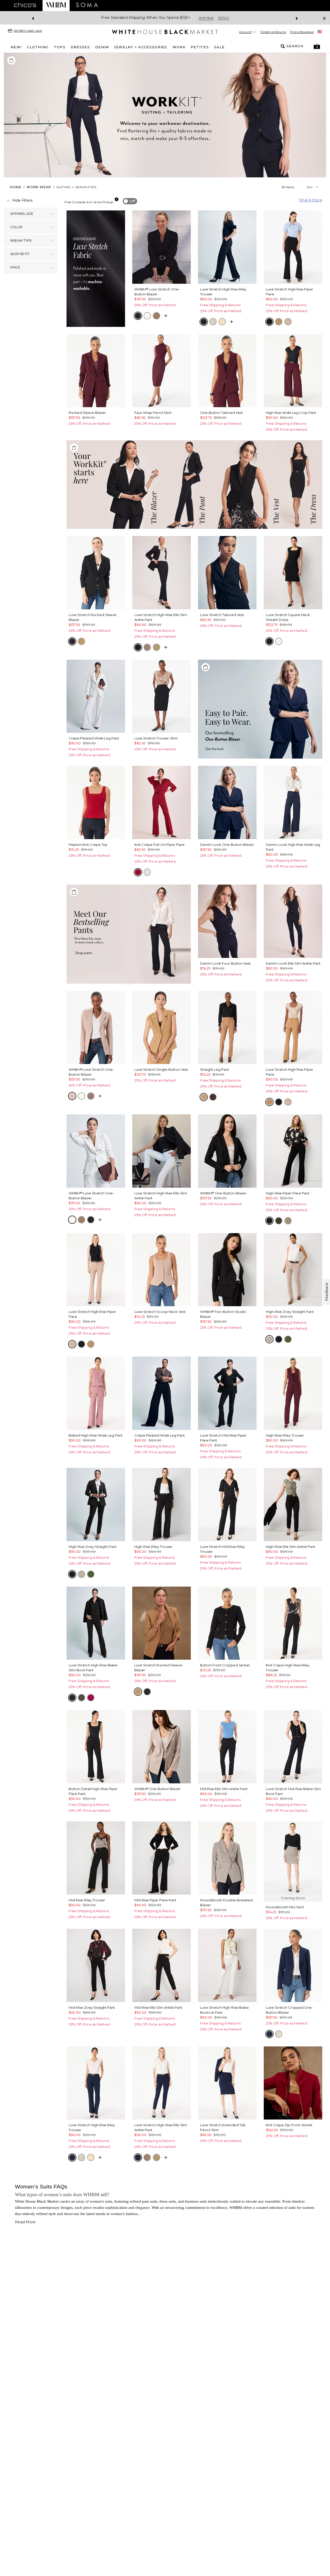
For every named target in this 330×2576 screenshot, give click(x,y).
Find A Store (311, 200)
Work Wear (39, 187)
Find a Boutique (302, 32)
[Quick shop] (166, 316)
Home (16, 187)
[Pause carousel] (324, 18)
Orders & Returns (273, 32)
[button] (317, 46)
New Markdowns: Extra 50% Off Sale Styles (146, 18)
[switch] (130, 201)
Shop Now (202, 18)
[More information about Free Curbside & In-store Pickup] (117, 199)
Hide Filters (22, 200)
